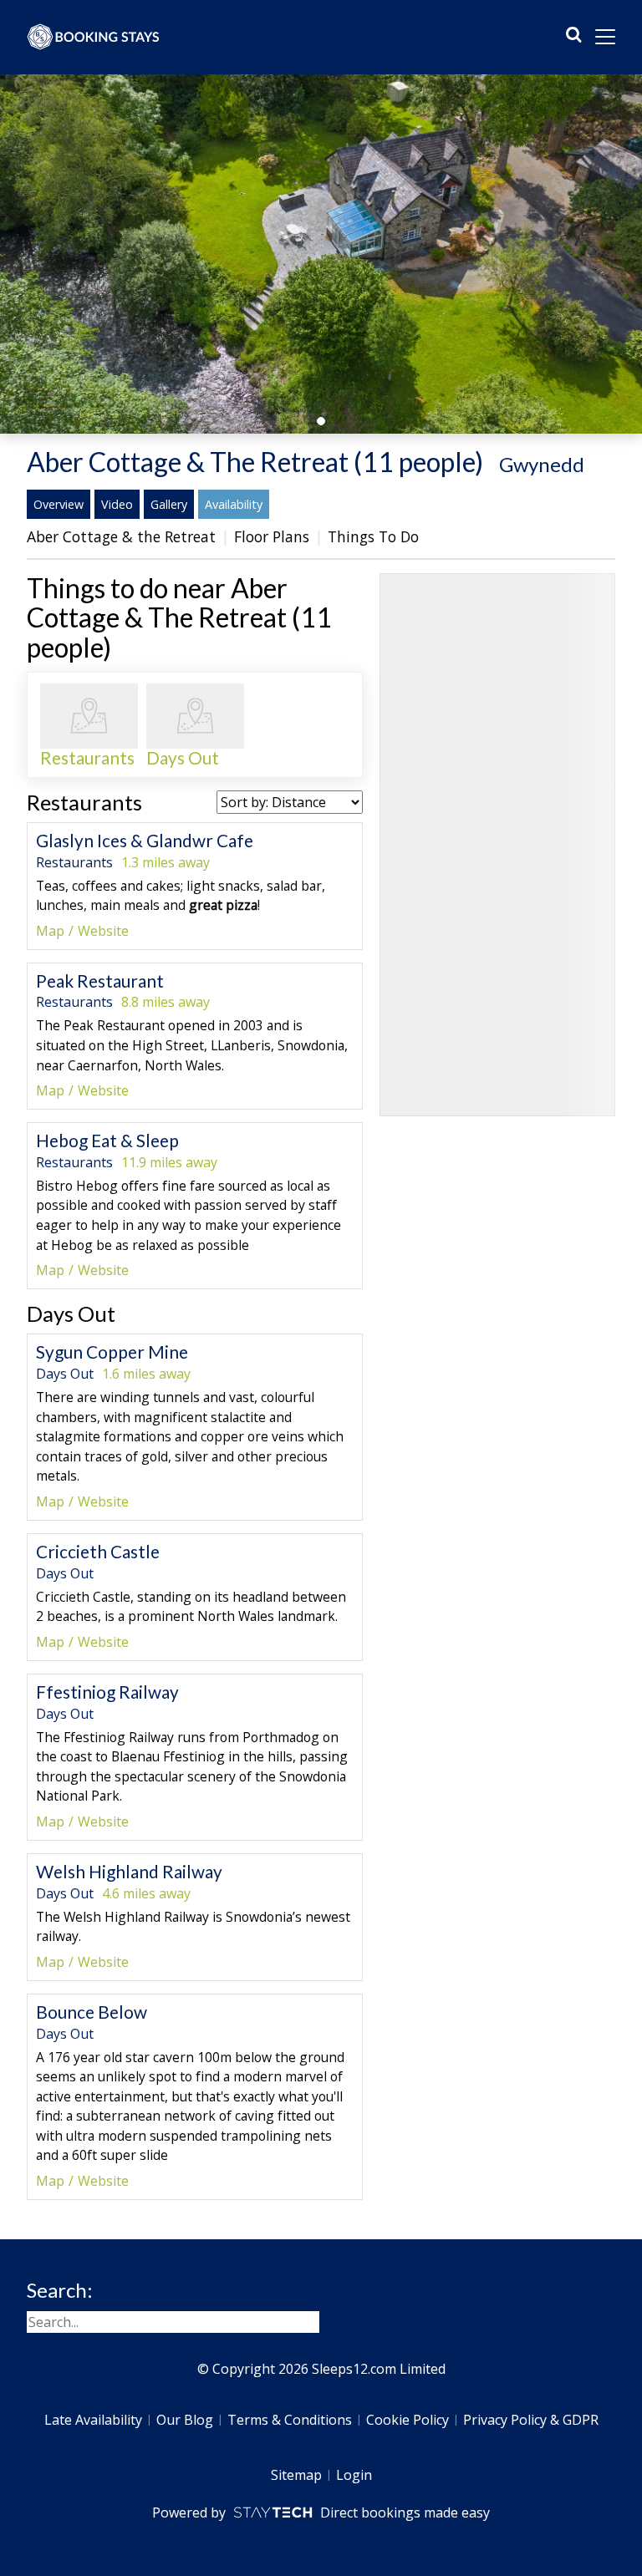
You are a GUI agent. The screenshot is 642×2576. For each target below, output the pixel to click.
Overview (59, 504)
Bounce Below (92, 2012)
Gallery (169, 504)
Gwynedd (542, 464)
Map (50, 931)
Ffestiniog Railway (107, 1692)
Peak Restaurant (100, 981)
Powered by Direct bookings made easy (321, 2512)
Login (354, 2475)
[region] (497, 845)
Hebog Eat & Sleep (107, 1140)
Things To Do (373, 536)
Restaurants (84, 802)
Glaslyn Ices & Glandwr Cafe (145, 840)
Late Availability (93, 2420)
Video (117, 504)
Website (103, 931)
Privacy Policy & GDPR (531, 2420)
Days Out (71, 1313)
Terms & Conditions (290, 2420)
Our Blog (185, 2420)
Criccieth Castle (98, 1551)
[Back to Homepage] (94, 37)
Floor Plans (272, 536)
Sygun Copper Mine (112, 1352)
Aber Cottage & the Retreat (121, 536)
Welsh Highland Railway (129, 1871)
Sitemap (296, 2475)
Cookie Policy (408, 2420)
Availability (234, 504)
